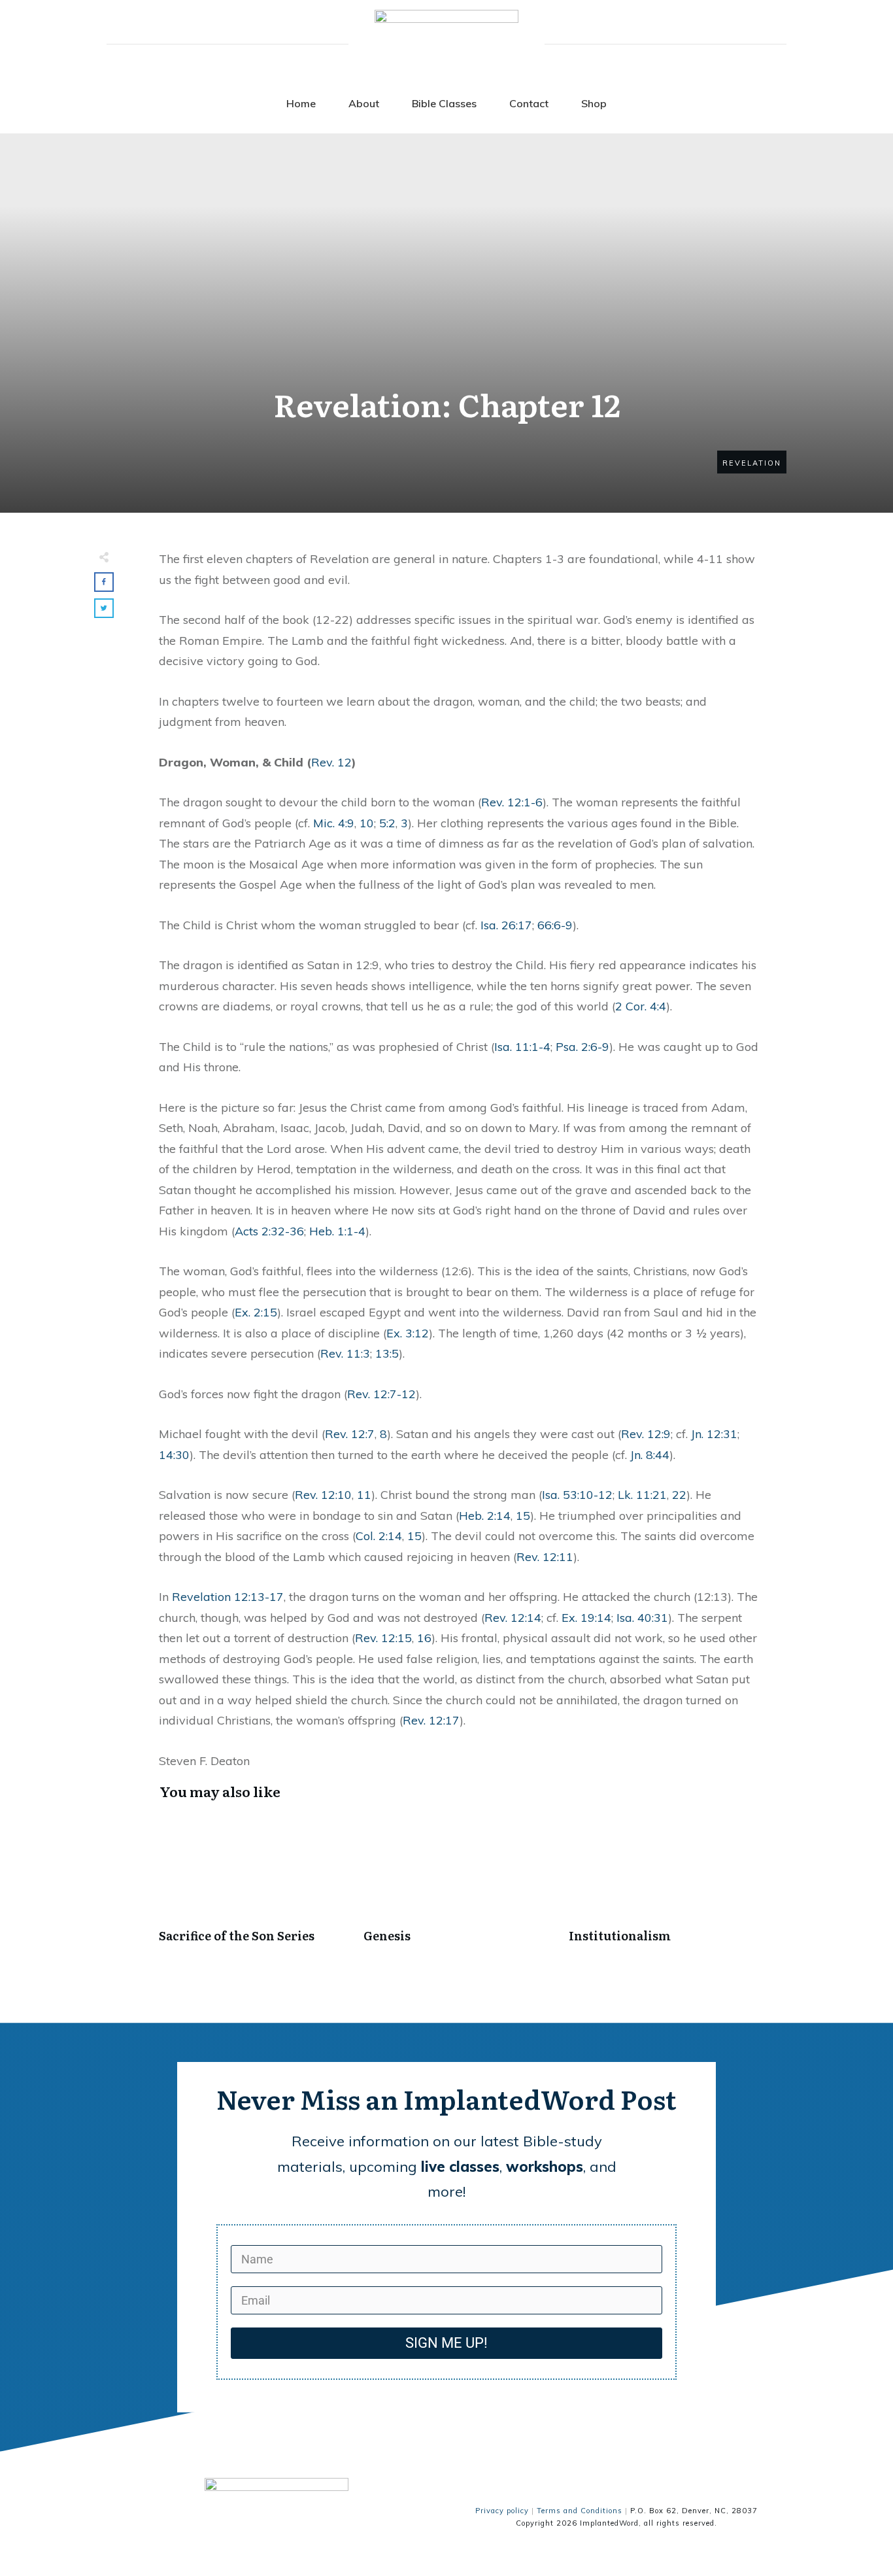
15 (523, 1516)
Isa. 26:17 (506, 925)
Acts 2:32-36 (269, 1231)
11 (364, 1495)
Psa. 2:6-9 (582, 1047)
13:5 (387, 1353)
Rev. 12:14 (513, 1618)
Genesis (459, 1886)
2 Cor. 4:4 (641, 1006)
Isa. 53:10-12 (577, 1495)
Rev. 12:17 (431, 1720)
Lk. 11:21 (642, 1495)
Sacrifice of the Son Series (255, 1886)
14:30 (174, 1455)
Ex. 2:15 (256, 1312)
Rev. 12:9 (646, 1434)
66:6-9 (555, 925)
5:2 (387, 823)
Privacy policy (502, 2511)
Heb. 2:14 (485, 1516)
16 (424, 1638)
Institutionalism (665, 1886)
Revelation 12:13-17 (228, 1597)
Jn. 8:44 (650, 1455)
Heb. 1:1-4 (337, 1231)
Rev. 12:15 (383, 1638)
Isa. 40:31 (642, 1618)
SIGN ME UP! (446, 2343)
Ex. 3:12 (408, 1333)
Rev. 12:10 (323, 1495)
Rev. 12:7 (350, 1434)
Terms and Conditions (580, 2511)
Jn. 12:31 (714, 1434)
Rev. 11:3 (345, 1353)
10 (367, 823)
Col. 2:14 (379, 1536)
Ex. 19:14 (586, 1618)
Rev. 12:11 (545, 1557)
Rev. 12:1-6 (512, 802)
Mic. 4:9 (334, 823)
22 (679, 1495)
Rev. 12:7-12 (381, 1394)
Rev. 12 (331, 762)
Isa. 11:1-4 (522, 1047)
